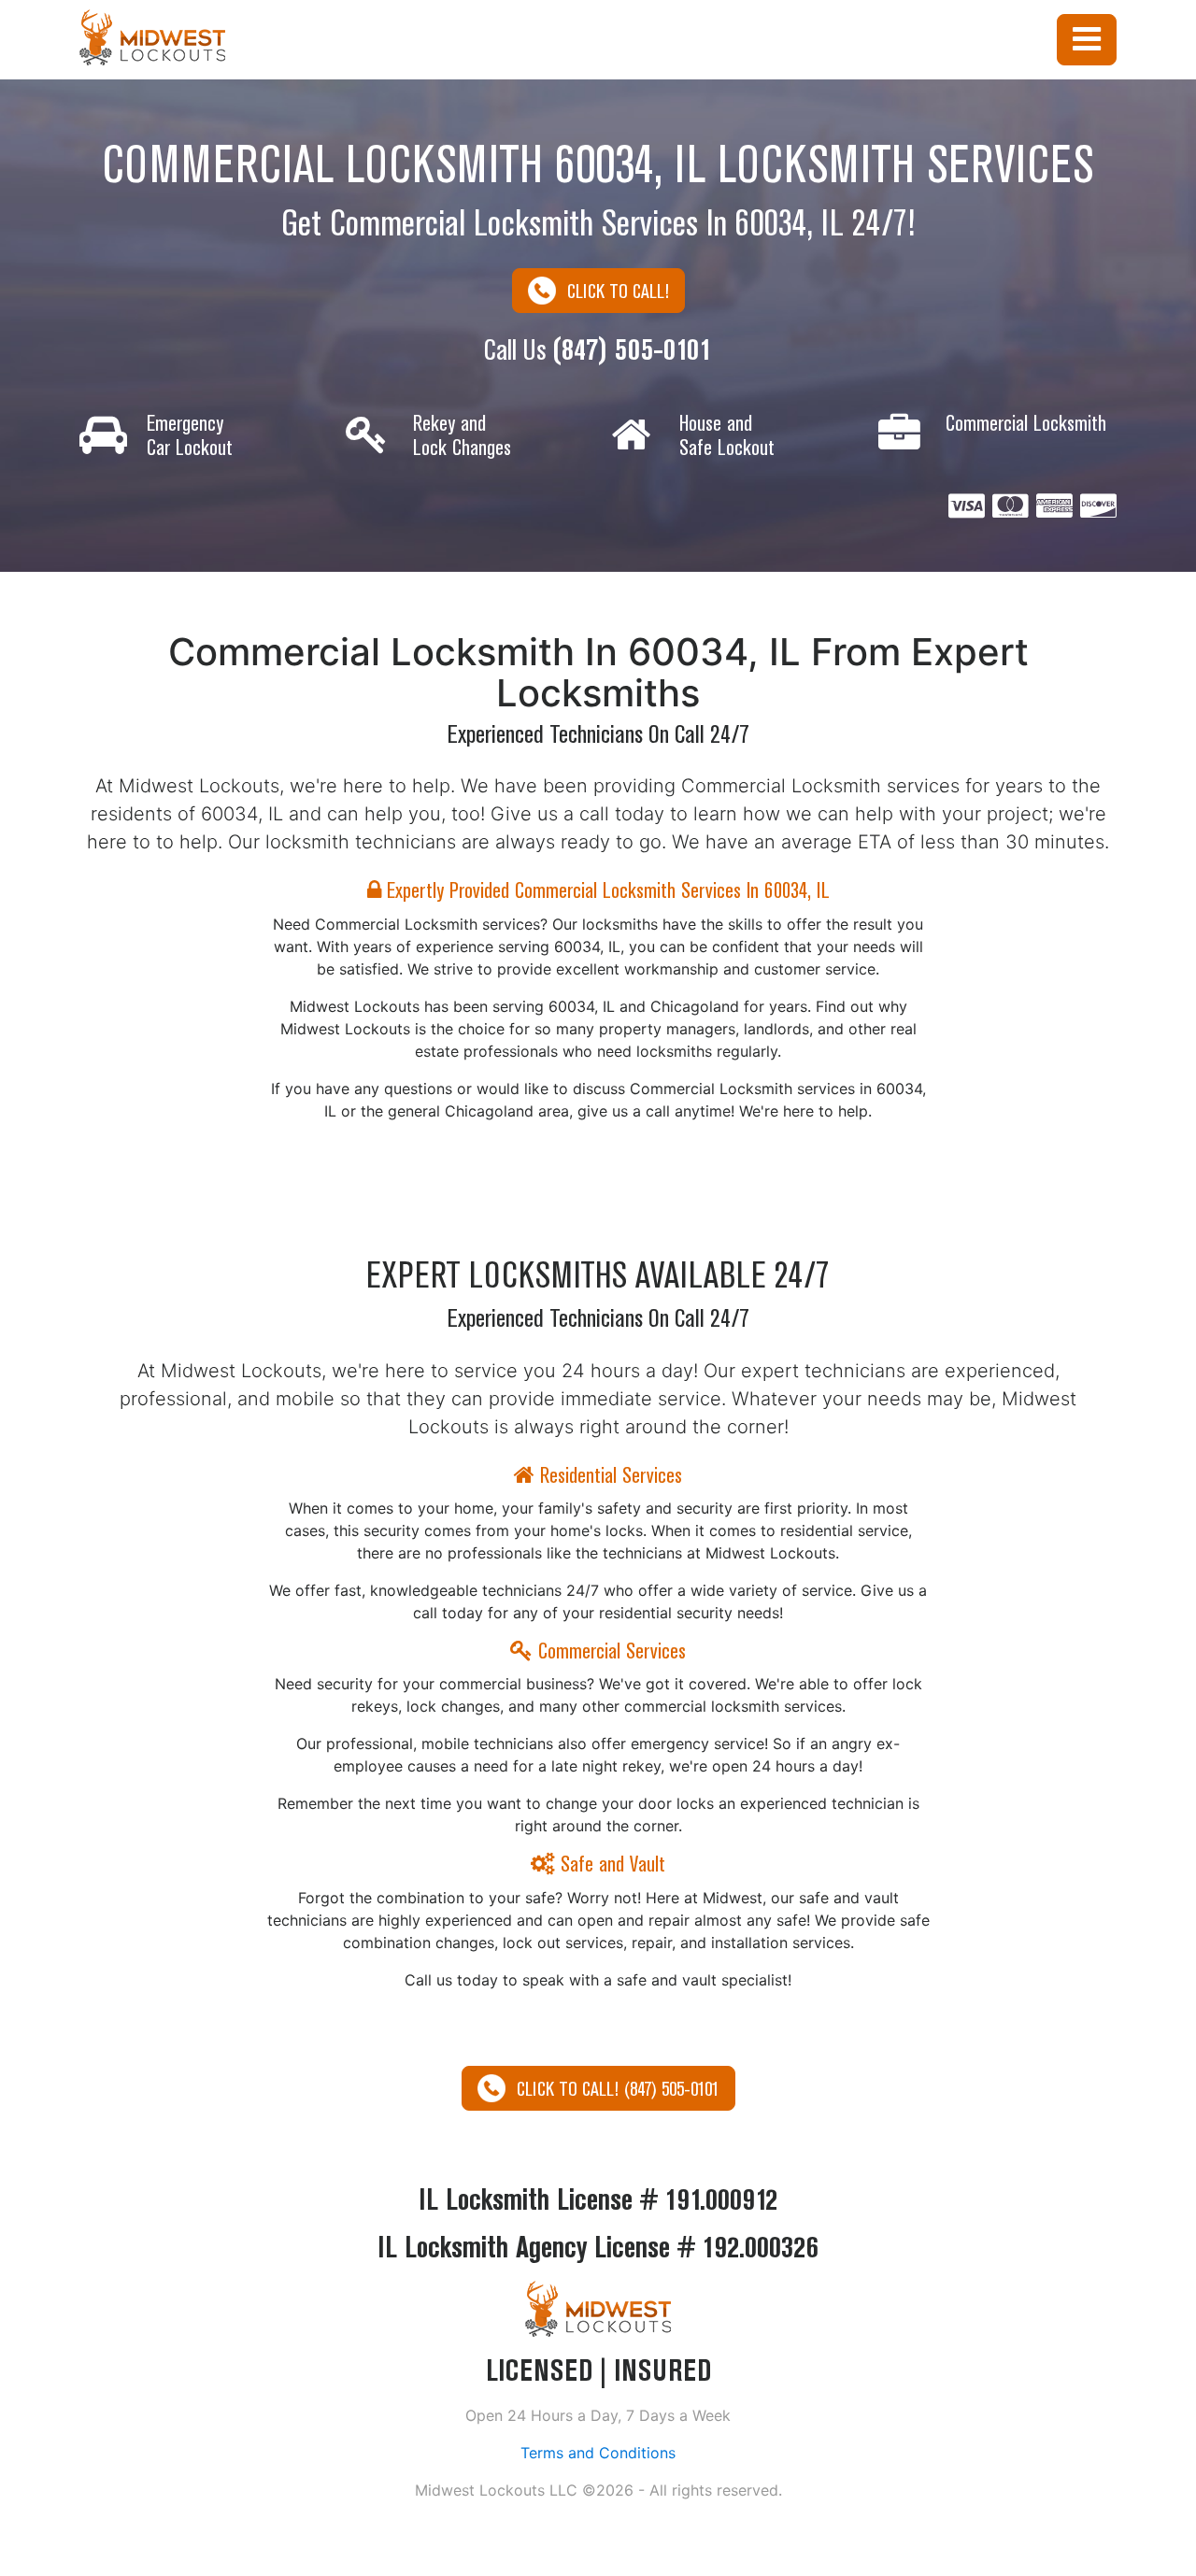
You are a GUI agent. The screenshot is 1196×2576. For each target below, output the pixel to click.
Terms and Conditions (598, 2453)
